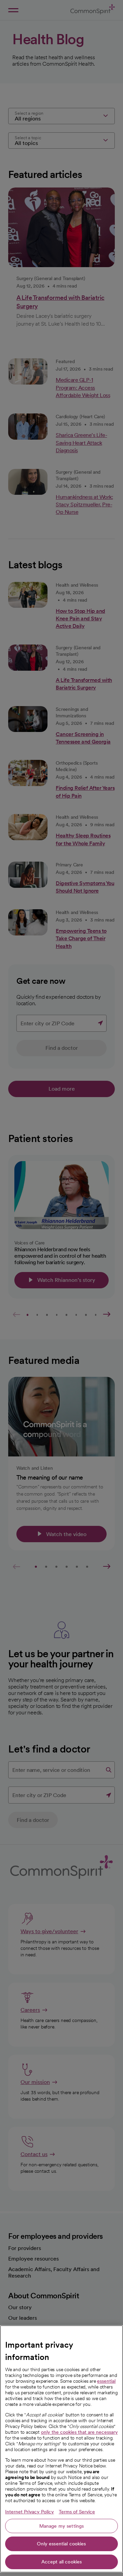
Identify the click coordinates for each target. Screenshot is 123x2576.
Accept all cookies (62, 2562)
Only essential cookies (61, 2544)
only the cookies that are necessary (79, 2432)
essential (106, 2381)
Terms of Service (77, 2512)
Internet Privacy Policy (30, 2512)
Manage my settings (62, 2526)
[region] (61, 2449)
